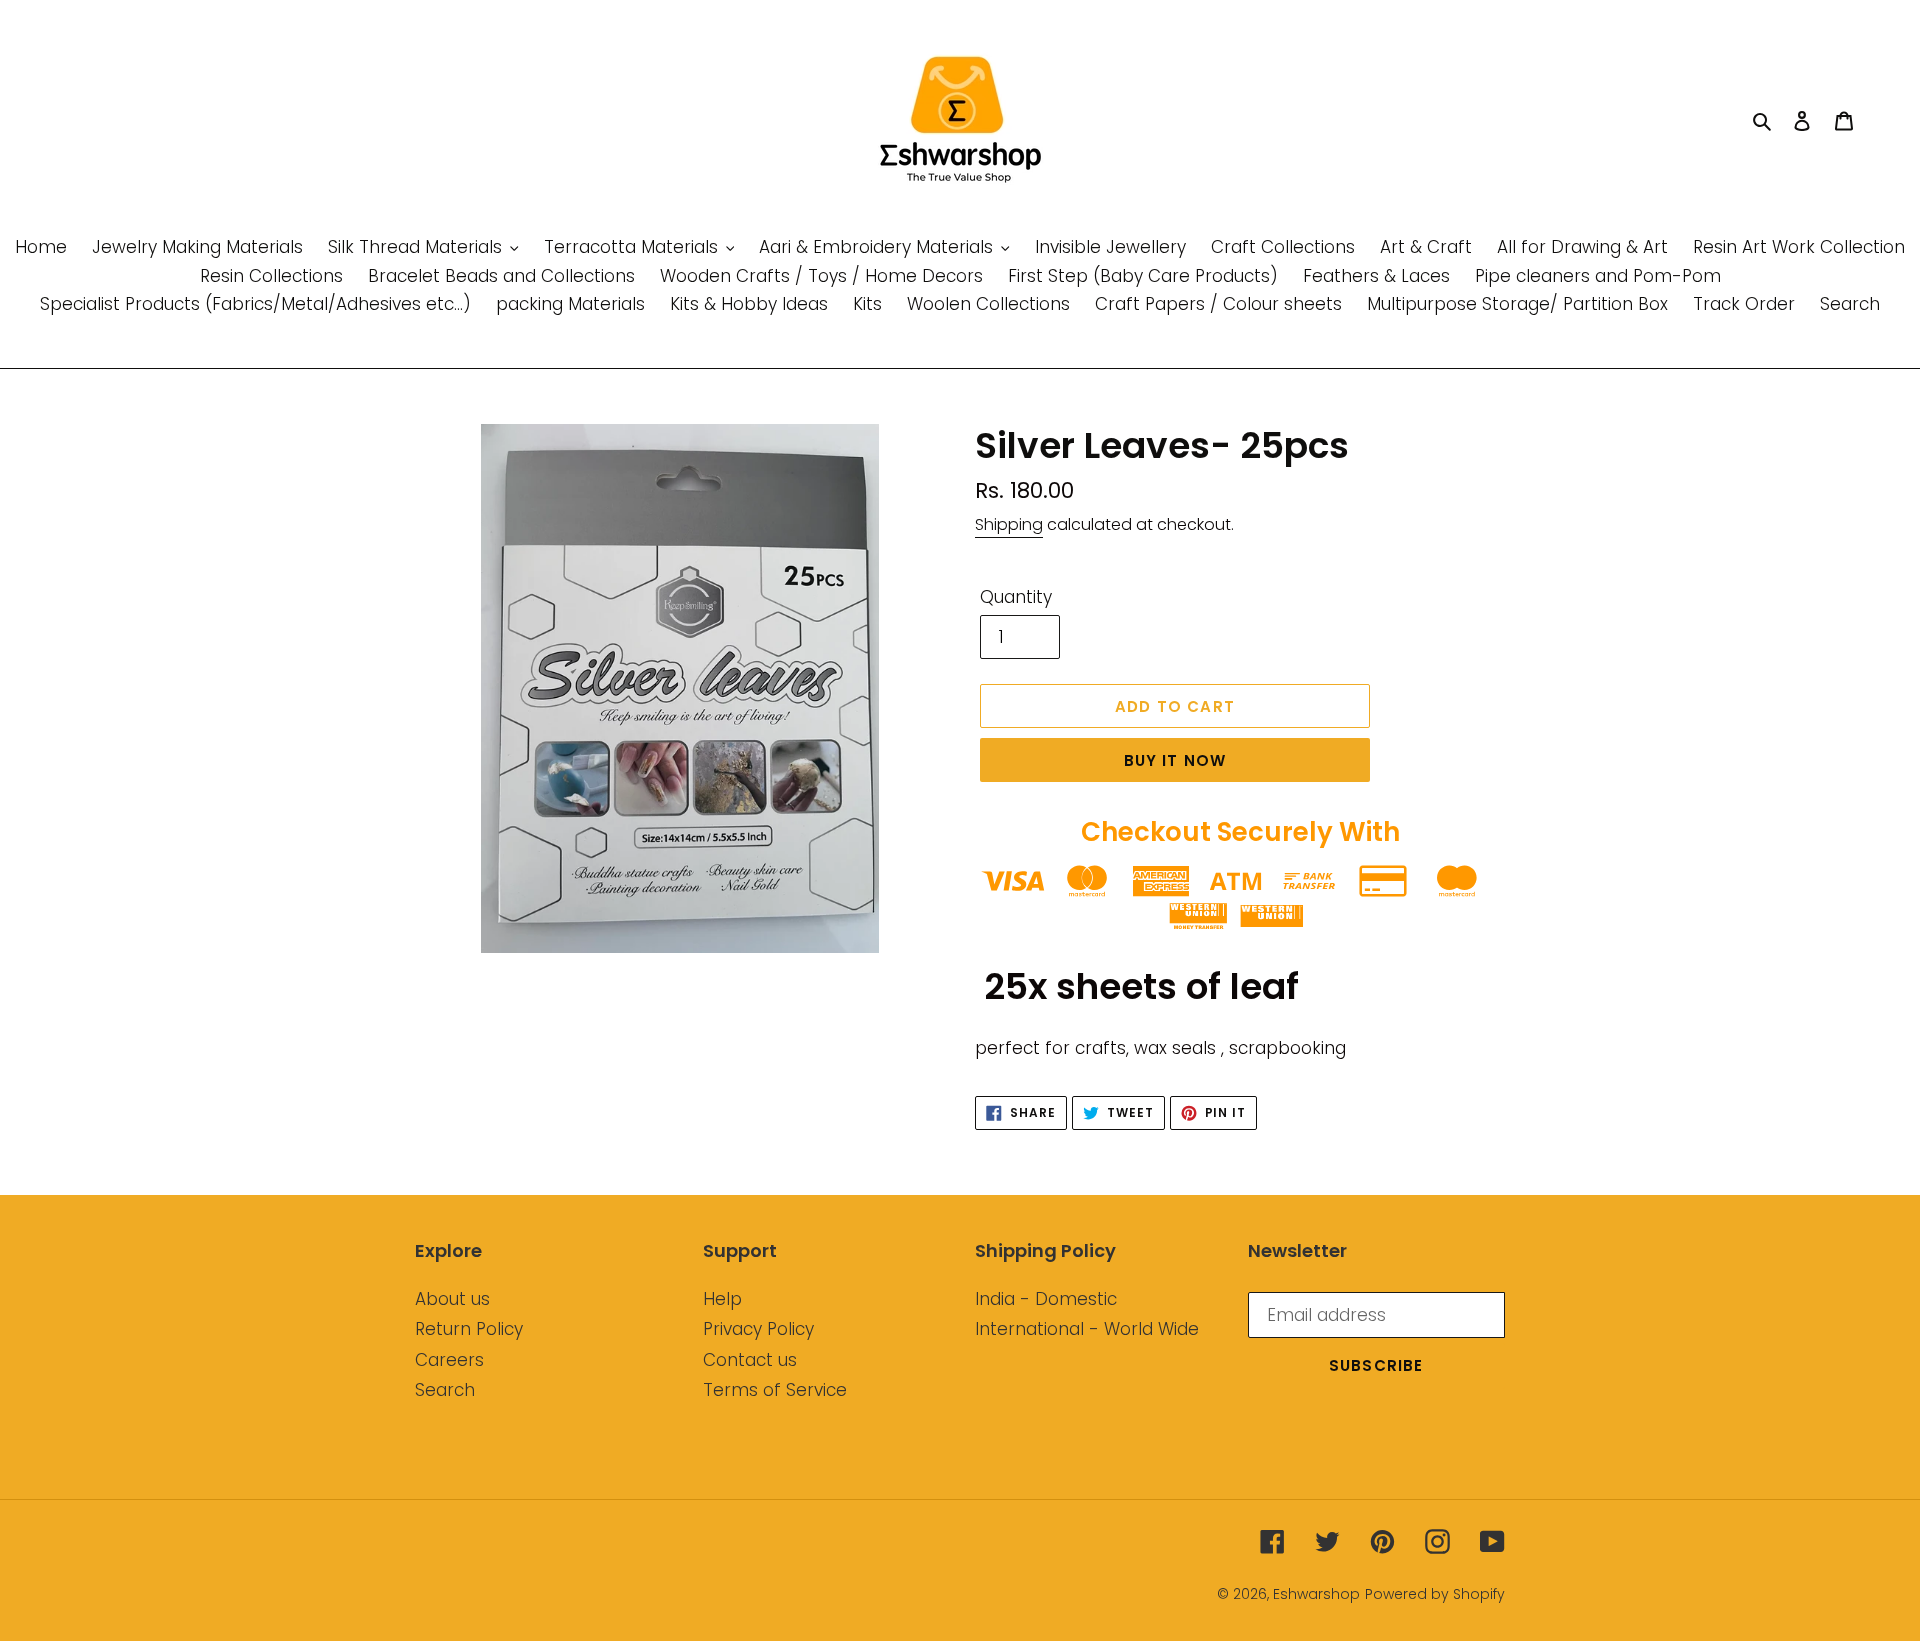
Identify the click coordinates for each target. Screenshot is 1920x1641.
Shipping (1009, 524)
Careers (449, 1360)
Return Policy (469, 1329)
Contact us (750, 1360)
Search (445, 1390)
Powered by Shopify (1435, 1594)
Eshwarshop (1316, 1594)
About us (452, 1299)
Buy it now (1175, 760)
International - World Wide (1087, 1329)
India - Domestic (1046, 1299)
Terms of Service (775, 1390)
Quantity (1016, 597)
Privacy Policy (758, 1329)
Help (722, 1299)
